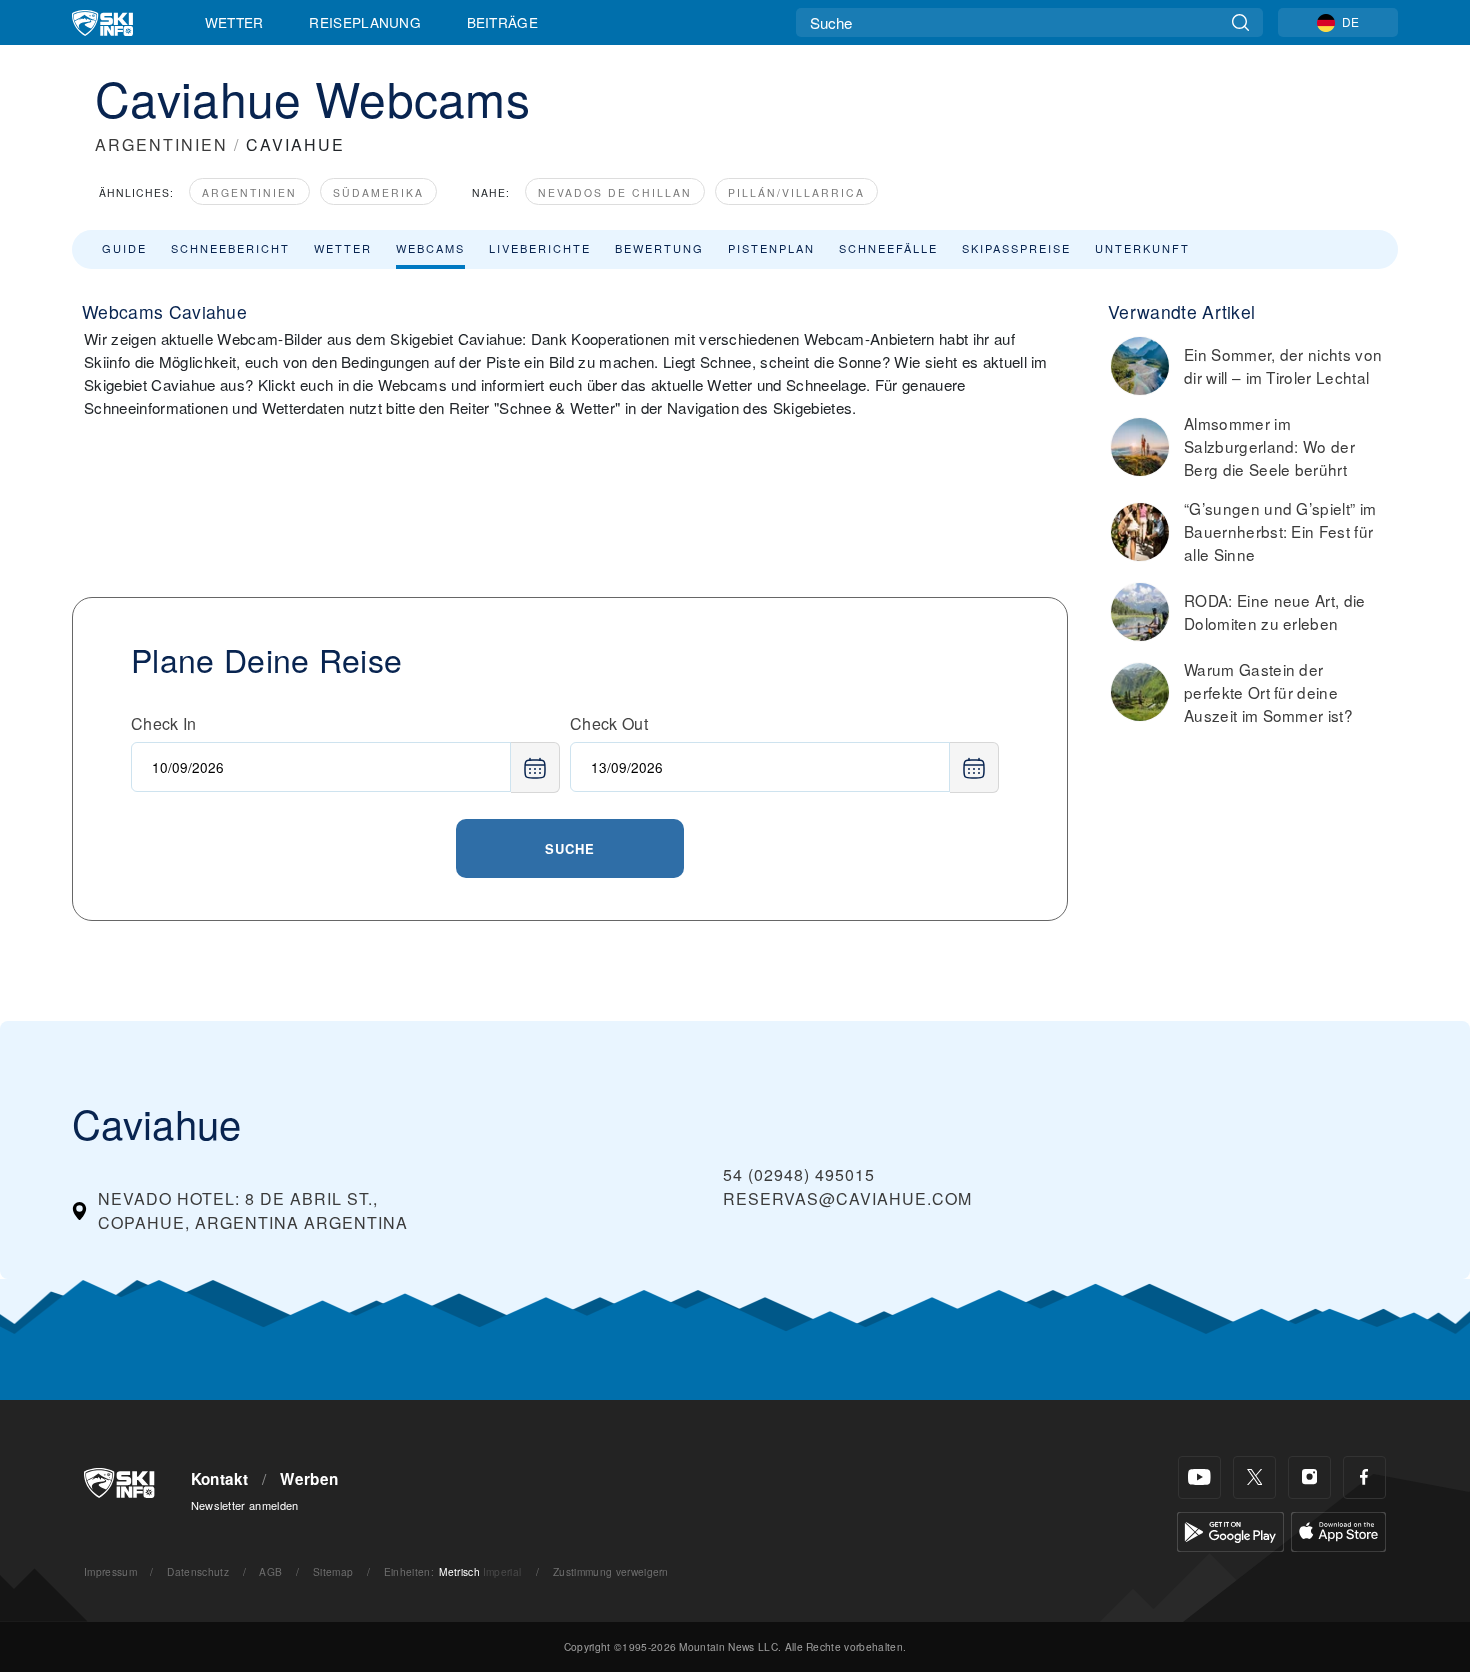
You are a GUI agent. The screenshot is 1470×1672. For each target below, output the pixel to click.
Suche (570, 848)
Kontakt (220, 1479)
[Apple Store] (1338, 1529)
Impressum (110, 1571)
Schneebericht (230, 248)
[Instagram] (1309, 1477)
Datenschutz (198, 1571)
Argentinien (249, 192)
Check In (164, 723)
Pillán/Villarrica (796, 192)
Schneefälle (888, 248)
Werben (309, 1479)
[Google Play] (1230, 1529)
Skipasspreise (1016, 248)
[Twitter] (1254, 1477)
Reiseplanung (365, 22)
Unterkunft (1142, 248)
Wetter (234, 22)
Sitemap (333, 1571)
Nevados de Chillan (615, 192)
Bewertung (659, 248)
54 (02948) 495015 (799, 1174)
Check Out (609, 723)
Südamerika (378, 192)
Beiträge (503, 22)
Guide (124, 248)
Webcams (430, 248)
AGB (270, 1571)
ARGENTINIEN (161, 144)
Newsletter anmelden (245, 1505)
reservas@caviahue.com (847, 1198)
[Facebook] (1364, 1477)
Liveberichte (540, 248)
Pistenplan (771, 248)
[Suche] (1240, 22)
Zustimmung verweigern (611, 1571)
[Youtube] (1199, 1477)
